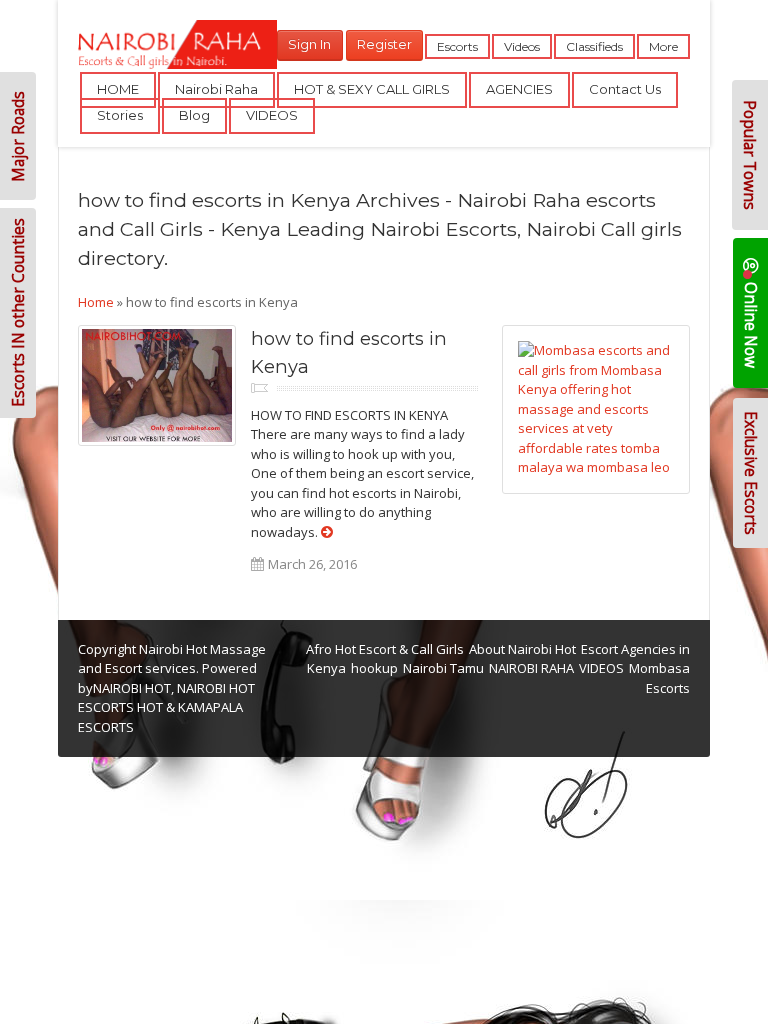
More (663, 46)
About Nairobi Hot (522, 649)
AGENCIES (519, 89)
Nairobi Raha (216, 89)
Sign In (309, 44)
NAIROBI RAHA (531, 668)
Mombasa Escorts (659, 678)
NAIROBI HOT (132, 688)
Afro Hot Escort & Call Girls (385, 649)
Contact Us (625, 89)
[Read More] (327, 532)
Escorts (457, 46)
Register (384, 44)
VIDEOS (272, 115)
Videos (522, 46)
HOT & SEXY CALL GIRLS (372, 89)
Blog (194, 115)
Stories (120, 115)
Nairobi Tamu (443, 668)
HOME (118, 89)
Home (96, 302)
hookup (374, 668)
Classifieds (594, 46)
